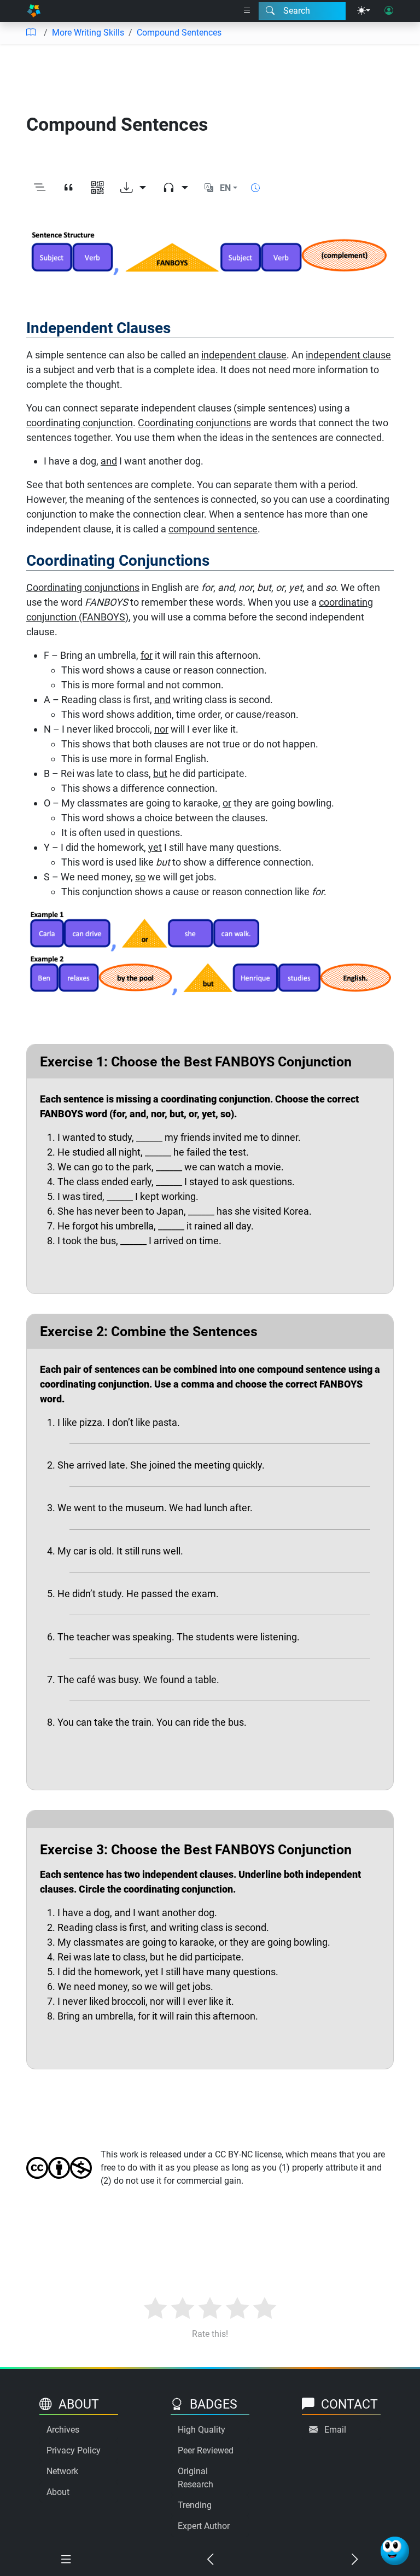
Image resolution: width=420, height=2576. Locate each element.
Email (335, 2430)
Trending (195, 2505)
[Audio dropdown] (175, 188)
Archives (63, 2430)
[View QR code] (98, 188)
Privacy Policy (74, 2450)
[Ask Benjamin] (395, 2551)
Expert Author (204, 2526)
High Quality (202, 2430)
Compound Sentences (179, 33)
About (58, 2492)
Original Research (196, 2478)
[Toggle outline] (40, 188)
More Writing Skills (88, 33)
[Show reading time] (255, 188)
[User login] (389, 11)
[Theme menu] (364, 11)
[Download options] (133, 188)
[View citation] (69, 188)
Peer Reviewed (206, 2450)
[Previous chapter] (210, 2560)
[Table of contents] (31, 33)
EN (225, 188)
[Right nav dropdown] (247, 11)
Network (62, 2471)
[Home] (34, 11)
